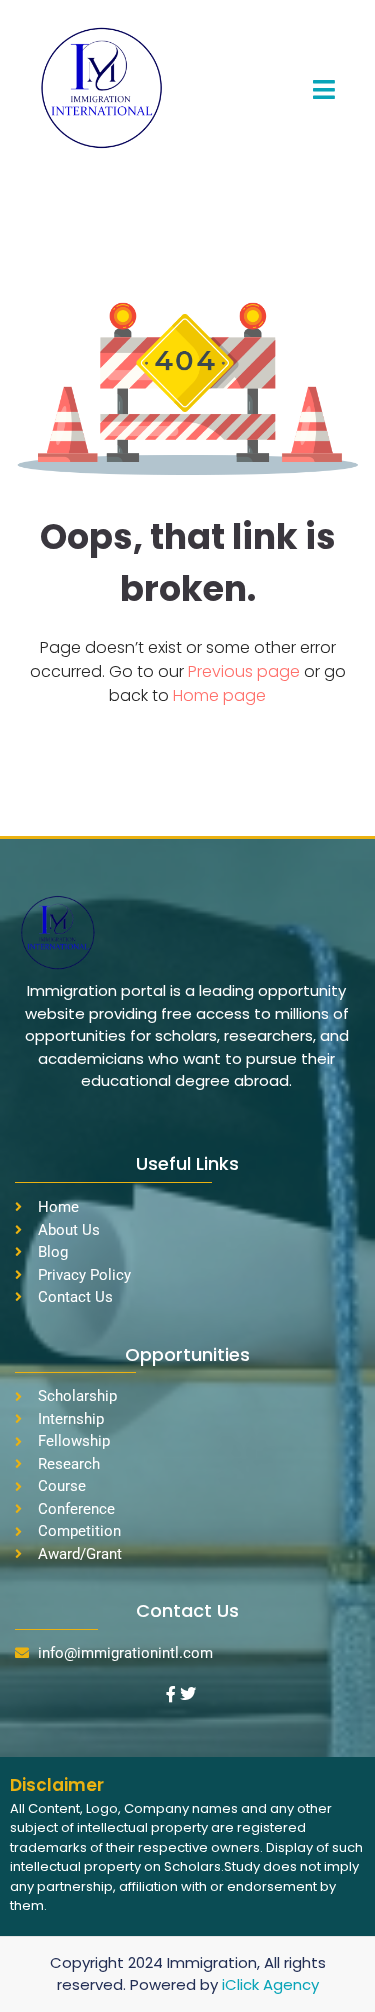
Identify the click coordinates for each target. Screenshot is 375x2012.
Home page (219, 695)
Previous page (246, 671)
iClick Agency (270, 1984)
